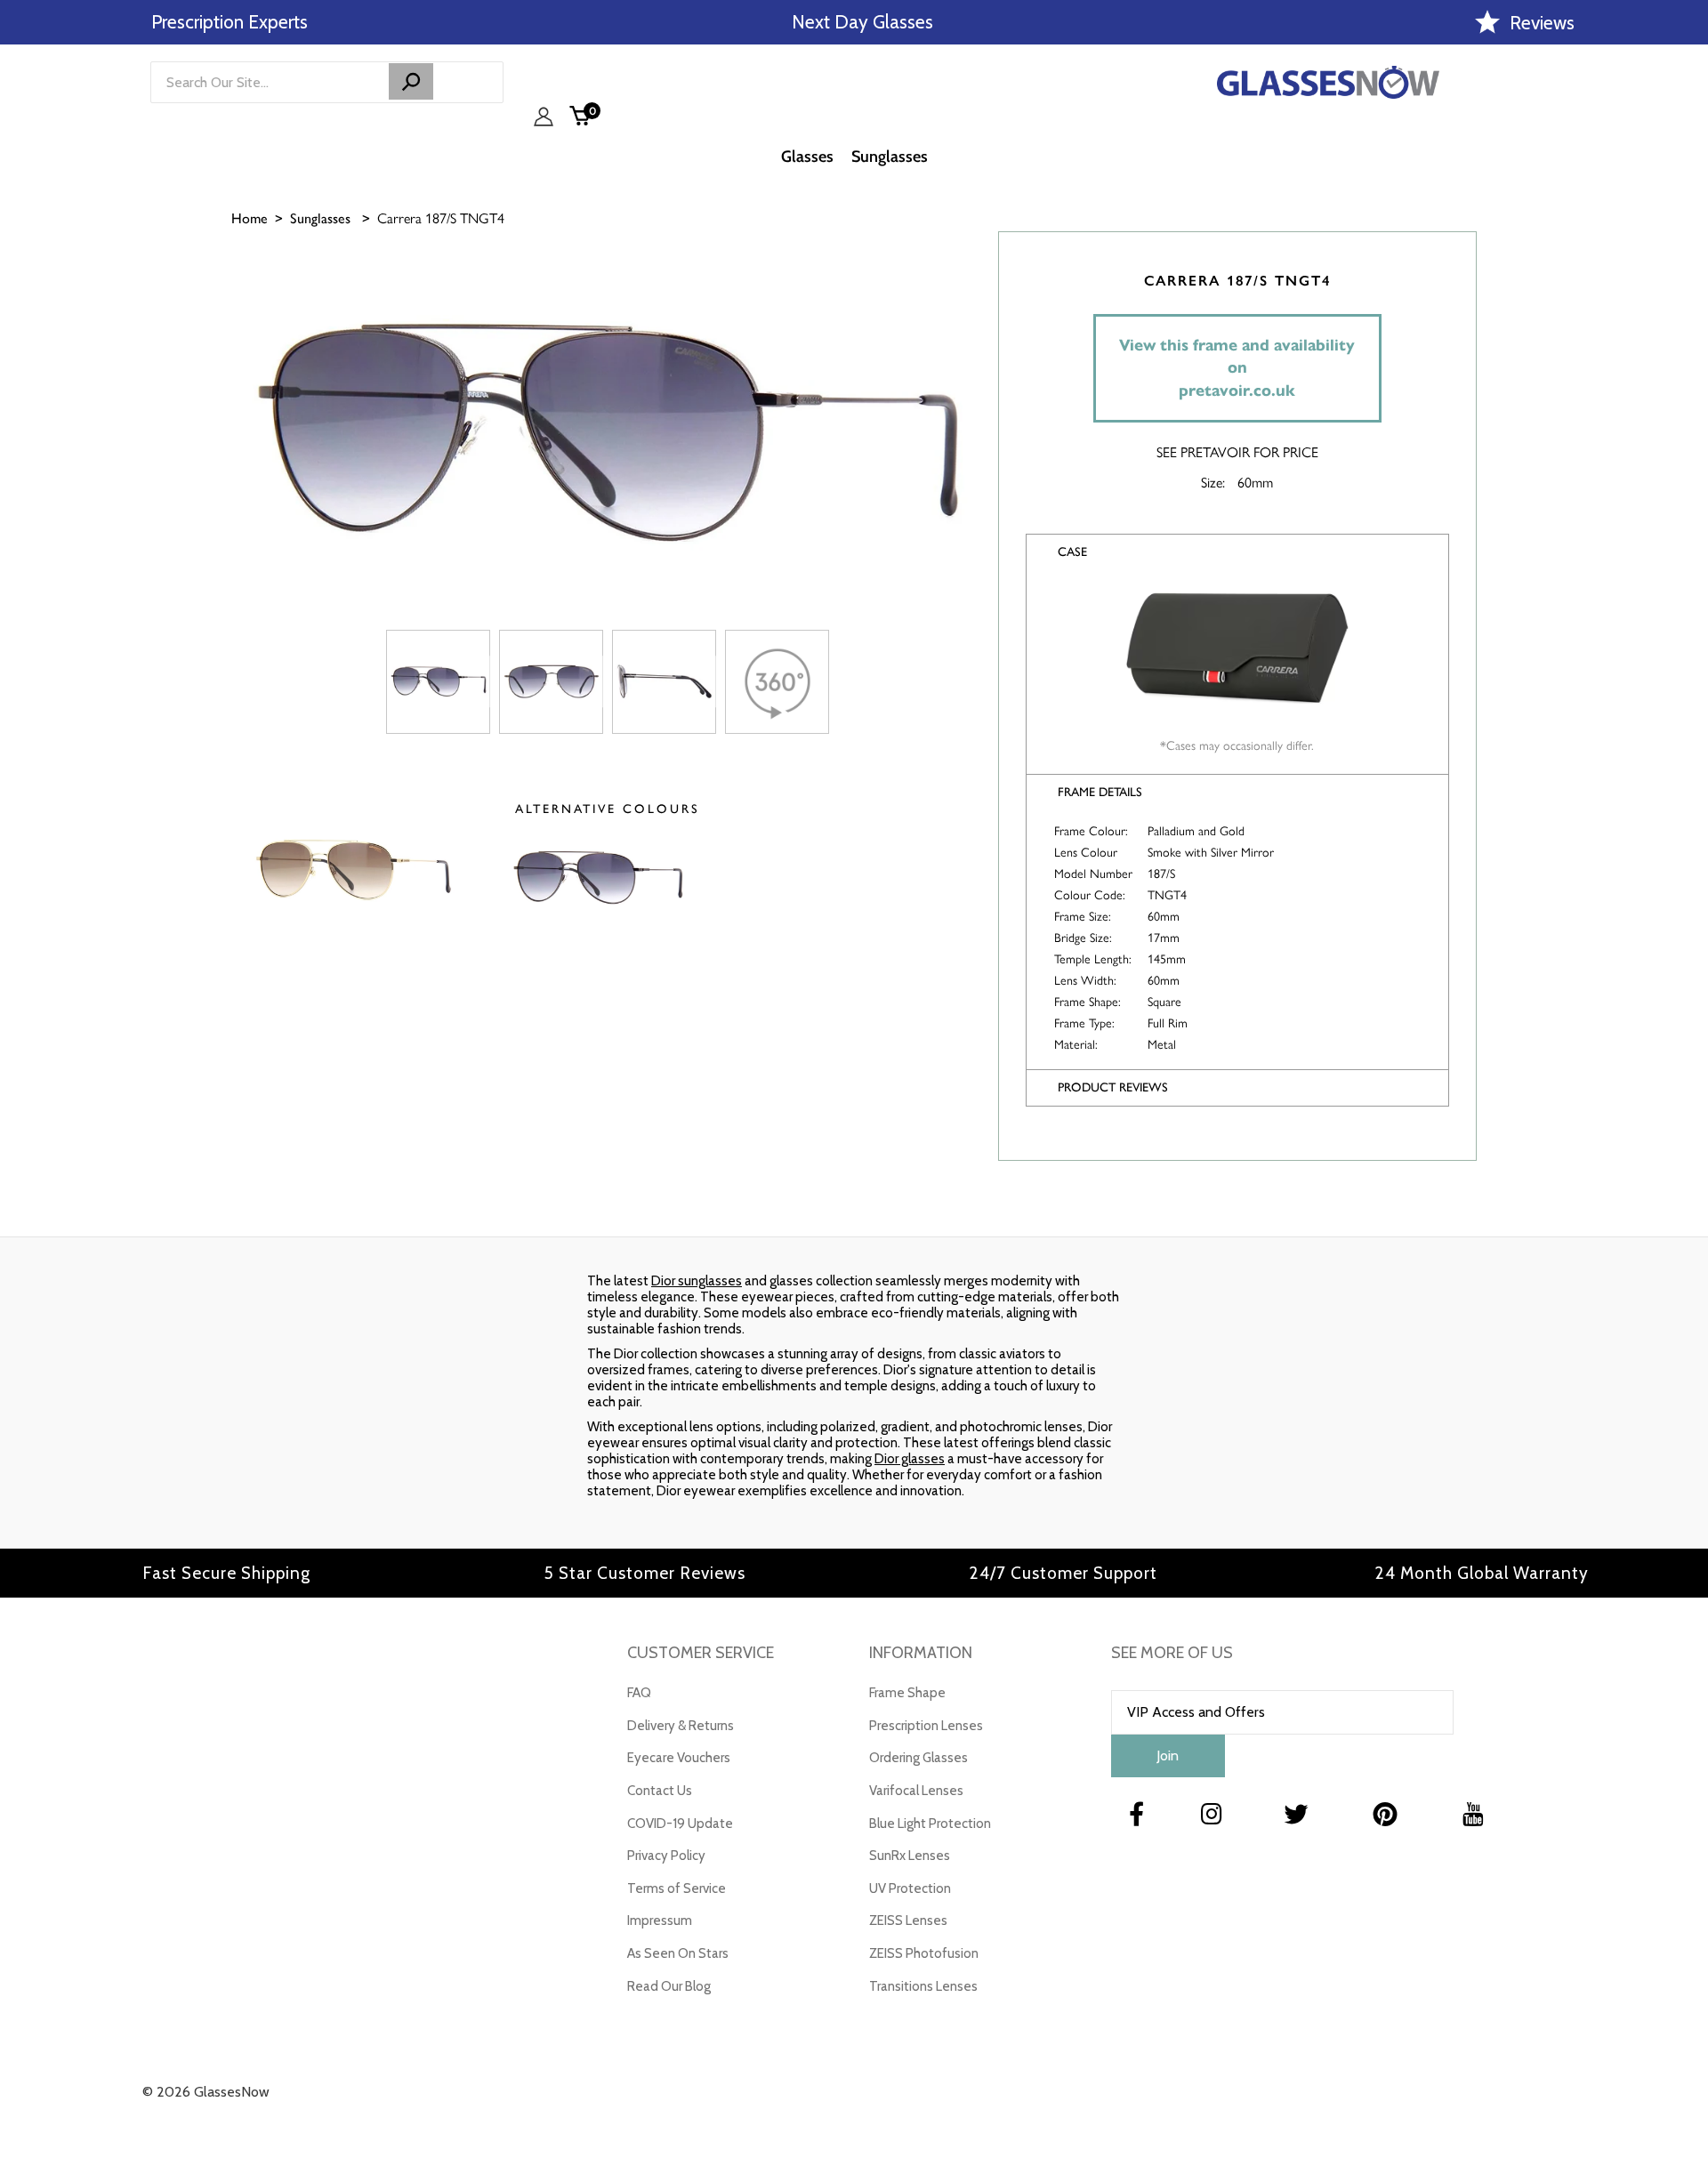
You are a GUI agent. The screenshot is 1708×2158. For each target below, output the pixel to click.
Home (250, 218)
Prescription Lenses (926, 1726)
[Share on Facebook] (1686, 309)
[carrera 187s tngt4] (438, 682)
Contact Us (660, 1791)
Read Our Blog (669, 1986)
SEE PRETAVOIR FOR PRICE (1237, 451)
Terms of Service (677, 1888)
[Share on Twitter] (1686, 353)
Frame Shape (907, 1693)
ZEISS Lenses (908, 1920)
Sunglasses (320, 218)
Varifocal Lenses (916, 1791)
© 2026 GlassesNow (206, 2092)
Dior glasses (910, 1459)
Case (1072, 552)
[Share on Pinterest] (1686, 398)
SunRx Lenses (910, 1856)
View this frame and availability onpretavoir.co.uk (1237, 368)
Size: (1213, 482)
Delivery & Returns (681, 1726)
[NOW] (411, 81)
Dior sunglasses (697, 1281)
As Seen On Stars (678, 1953)
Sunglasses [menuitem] (890, 157)
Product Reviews (1113, 1087)
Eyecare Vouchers (679, 1758)
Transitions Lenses (923, 1986)
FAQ (639, 1693)
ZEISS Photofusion (924, 1953)
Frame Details (1100, 792)
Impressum (660, 1920)
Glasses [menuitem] (807, 157)
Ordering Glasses (918, 1758)
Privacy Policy (666, 1856)
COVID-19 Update (680, 1824)
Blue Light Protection (930, 1824)
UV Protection (910, 1888)
